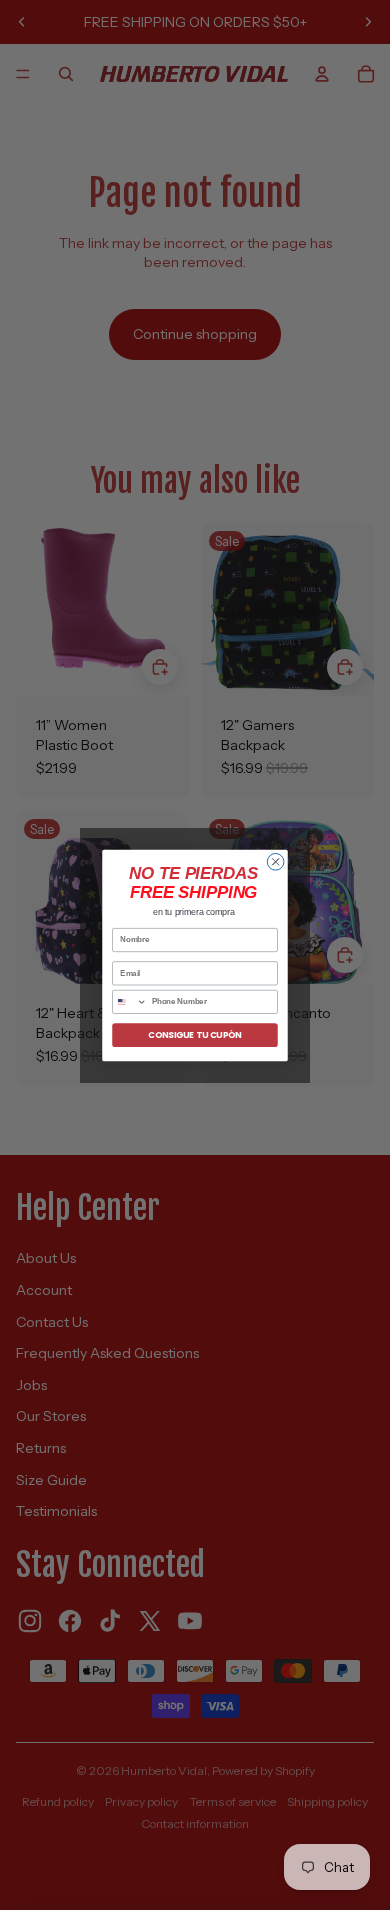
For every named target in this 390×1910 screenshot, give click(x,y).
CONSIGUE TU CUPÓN (194, 1034)
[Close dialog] (275, 861)
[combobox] (130, 1001)
